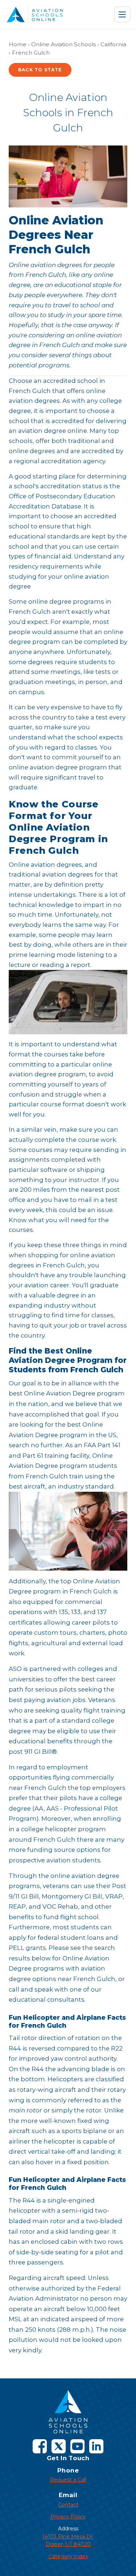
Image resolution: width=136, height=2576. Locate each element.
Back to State (40, 70)
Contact (68, 2505)
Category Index (68, 2556)
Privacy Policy (68, 2517)
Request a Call (68, 2480)
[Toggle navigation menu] (122, 14)
